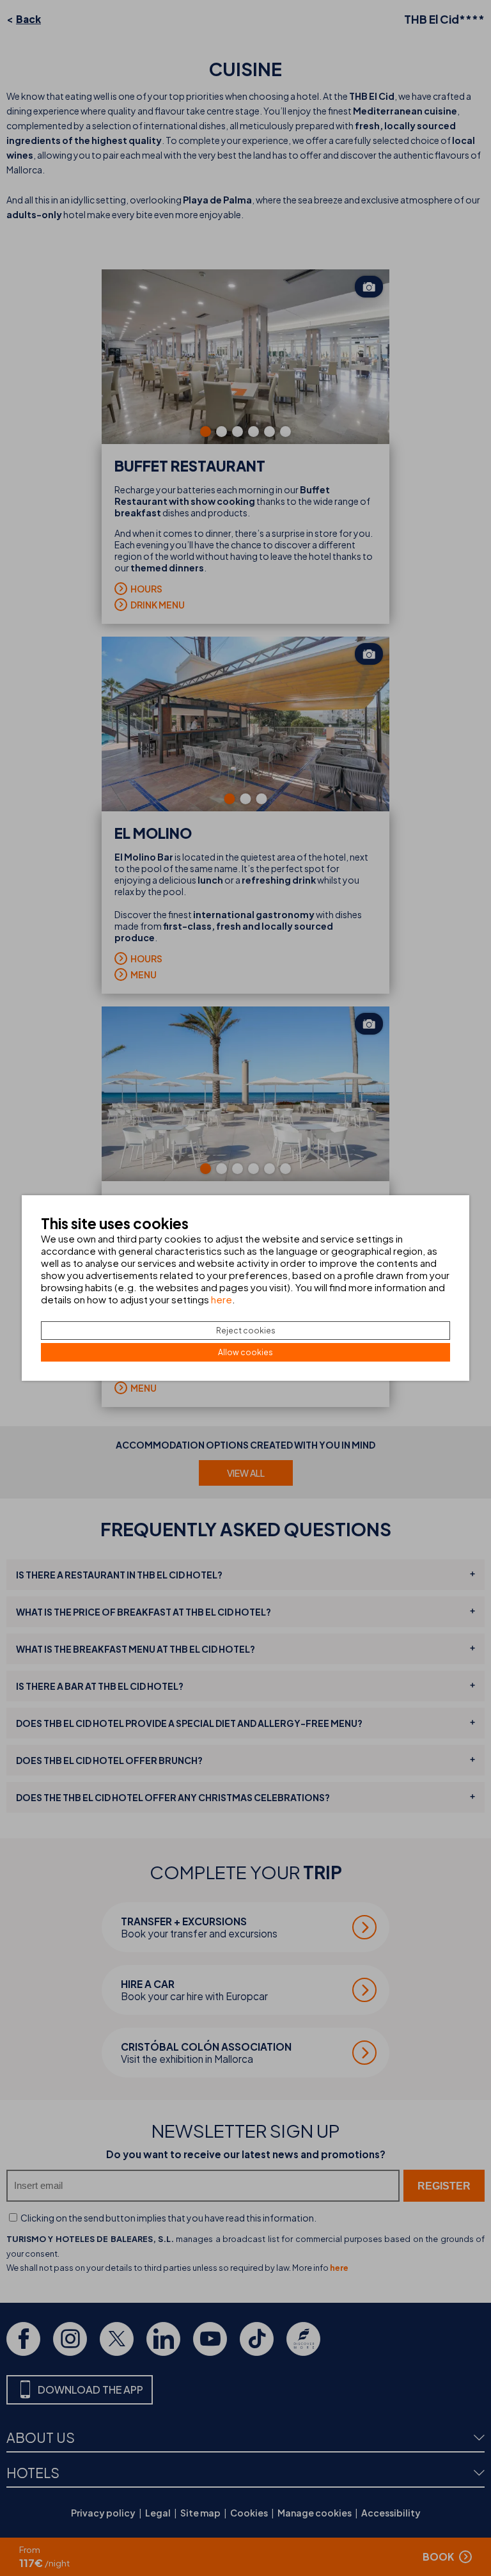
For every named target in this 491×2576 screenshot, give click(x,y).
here (222, 1299)
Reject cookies (246, 1331)
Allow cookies (245, 1352)
